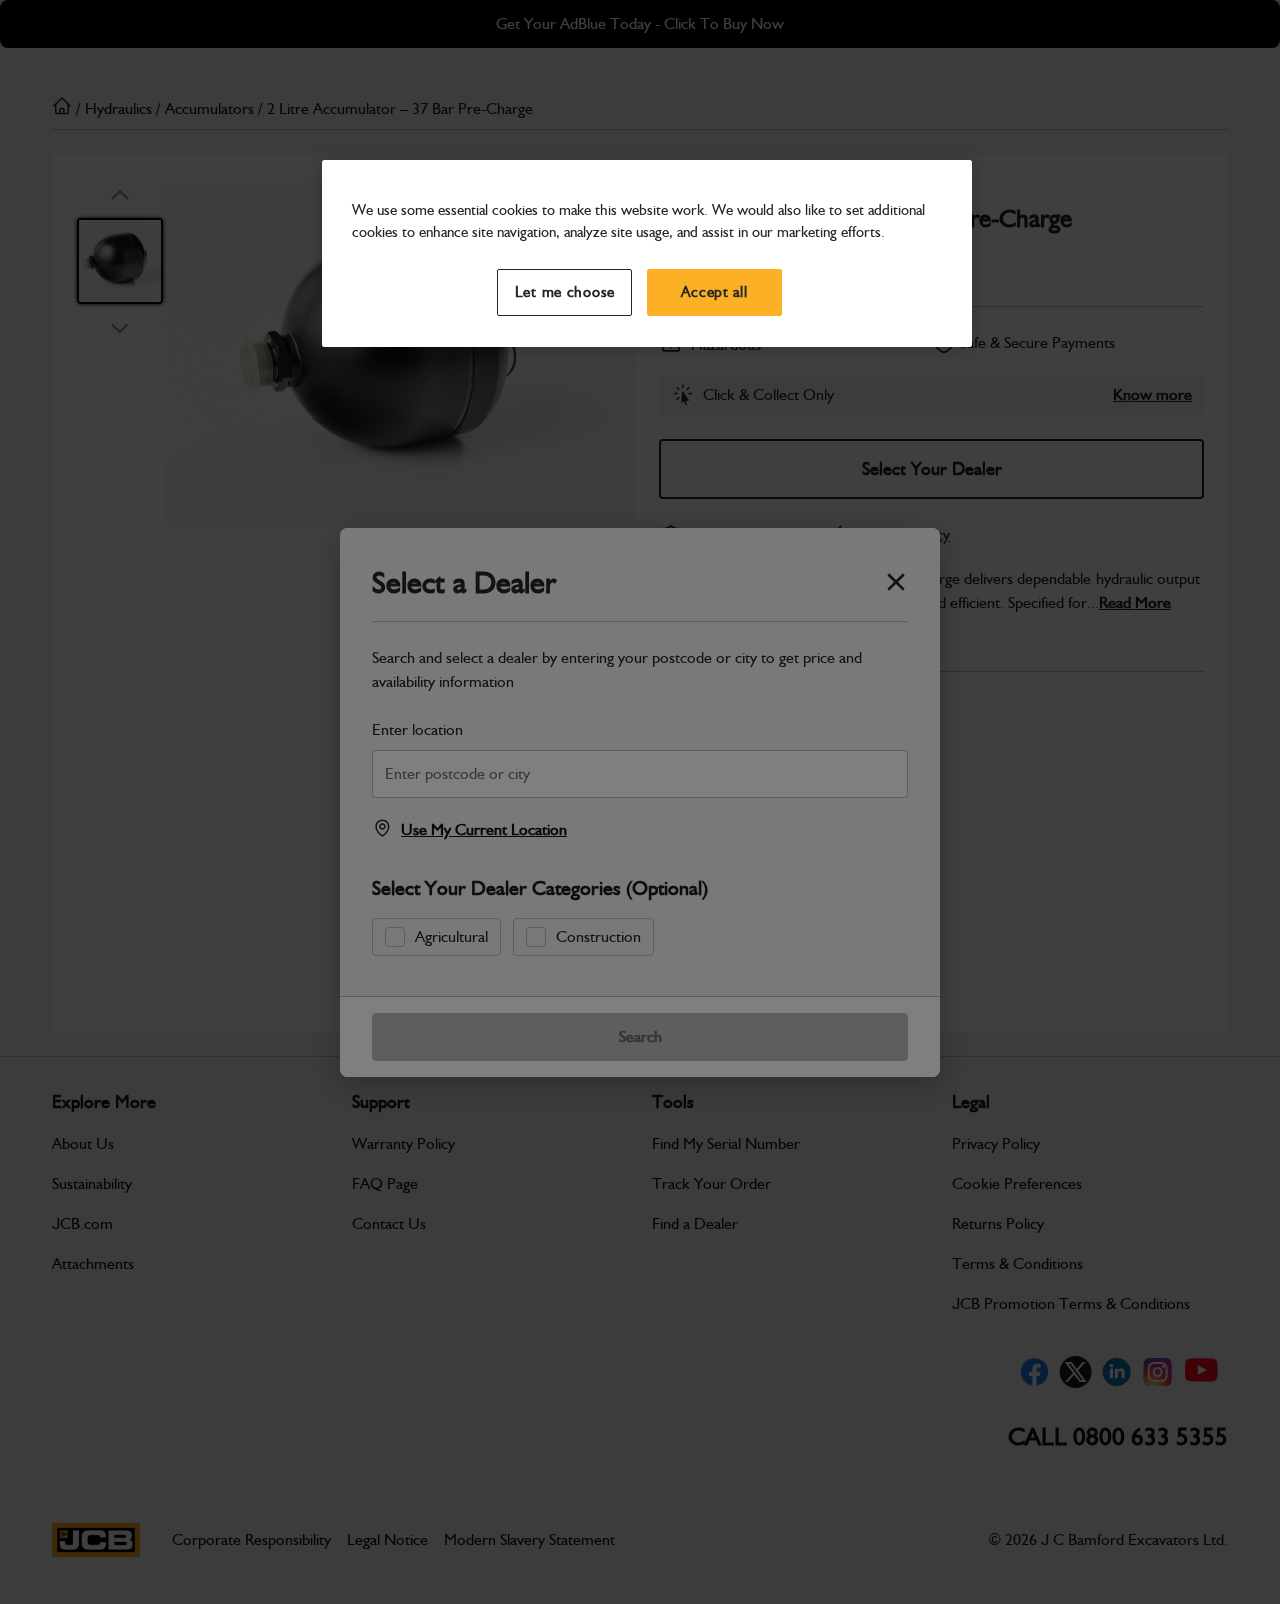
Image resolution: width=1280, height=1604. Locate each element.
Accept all (714, 292)
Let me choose (565, 292)
